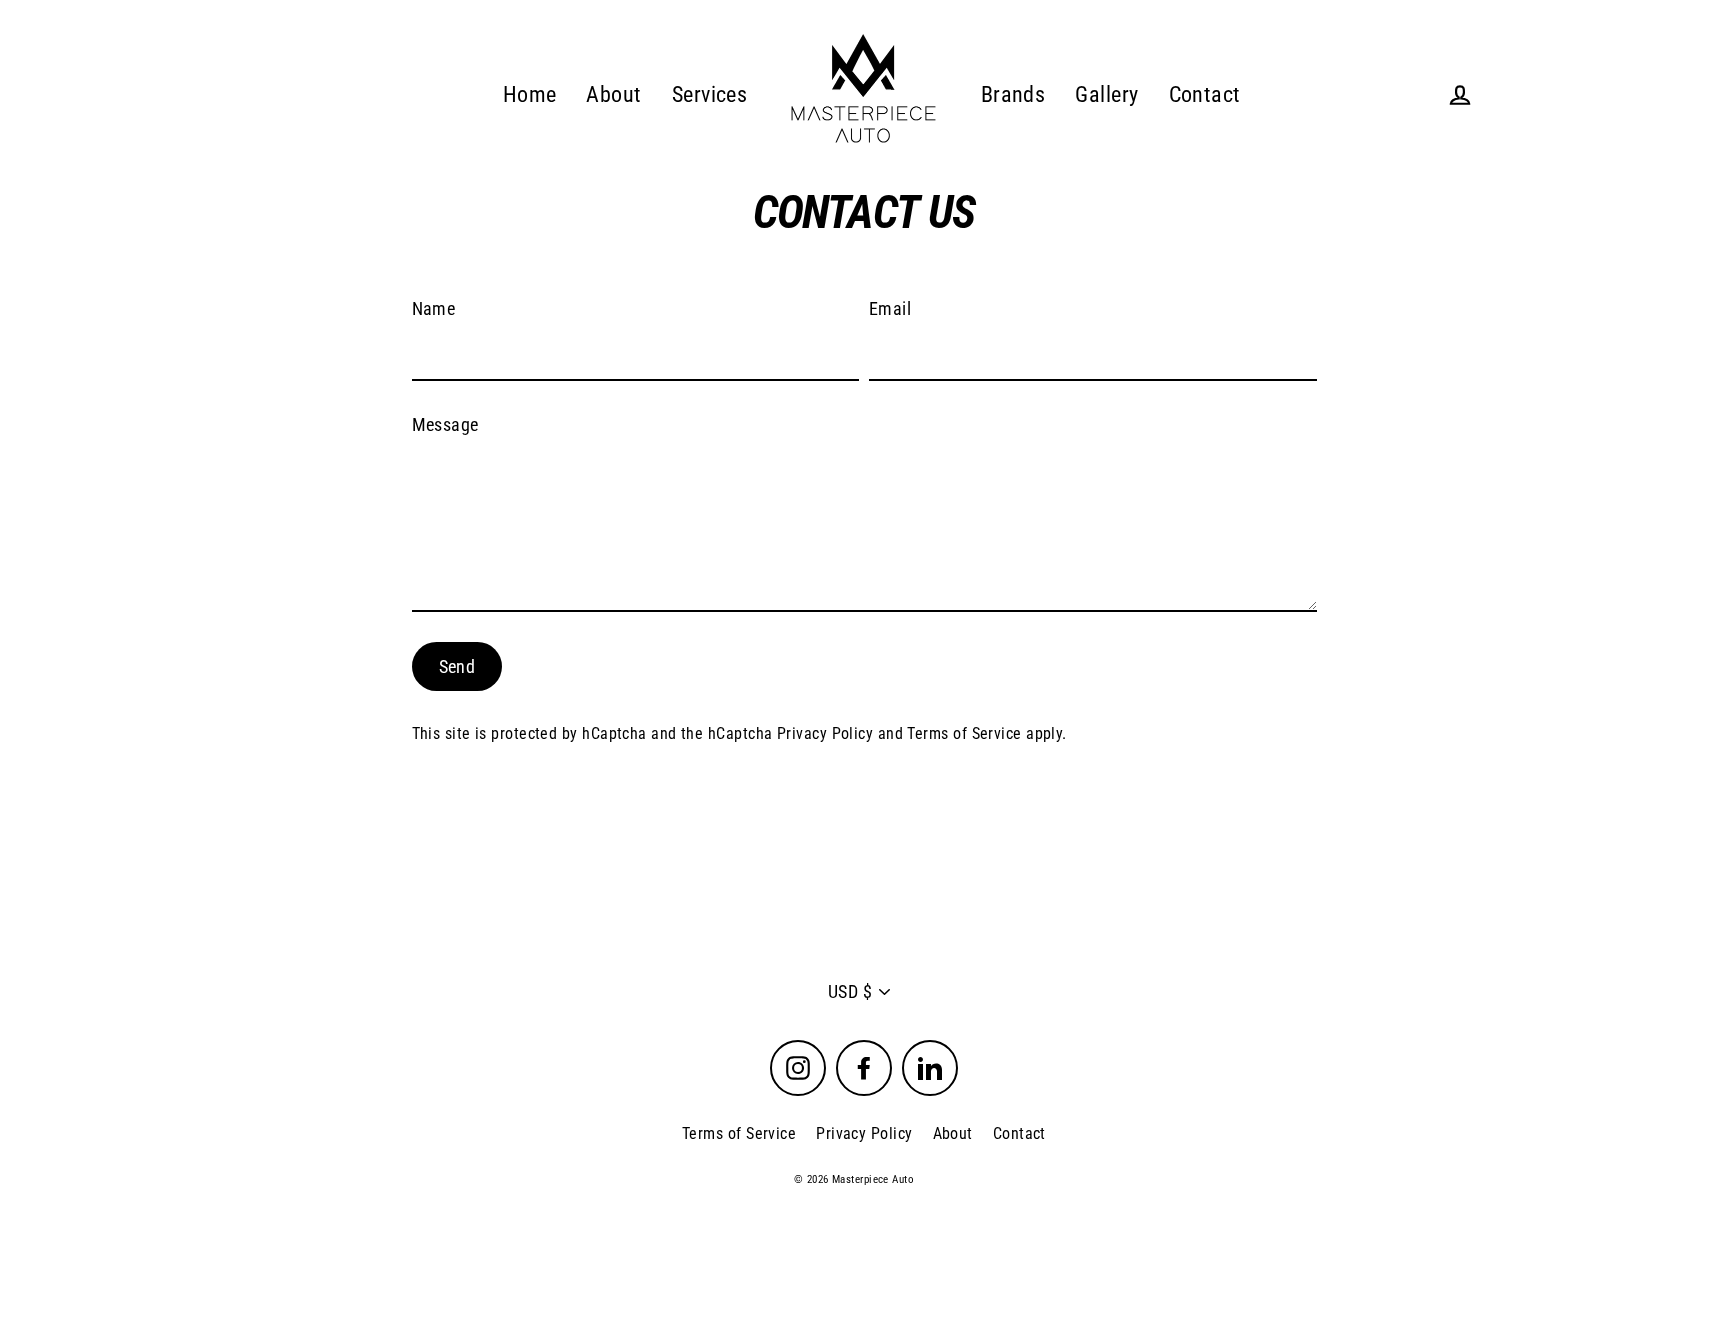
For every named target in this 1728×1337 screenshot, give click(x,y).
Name (434, 308)
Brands (1013, 94)
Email (890, 308)
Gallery (1106, 94)
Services (710, 94)
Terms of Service (964, 733)
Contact (1205, 94)
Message (445, 424)
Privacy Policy (825, 733)
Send (457, 666)
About (613, 94)
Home (530, 94)
